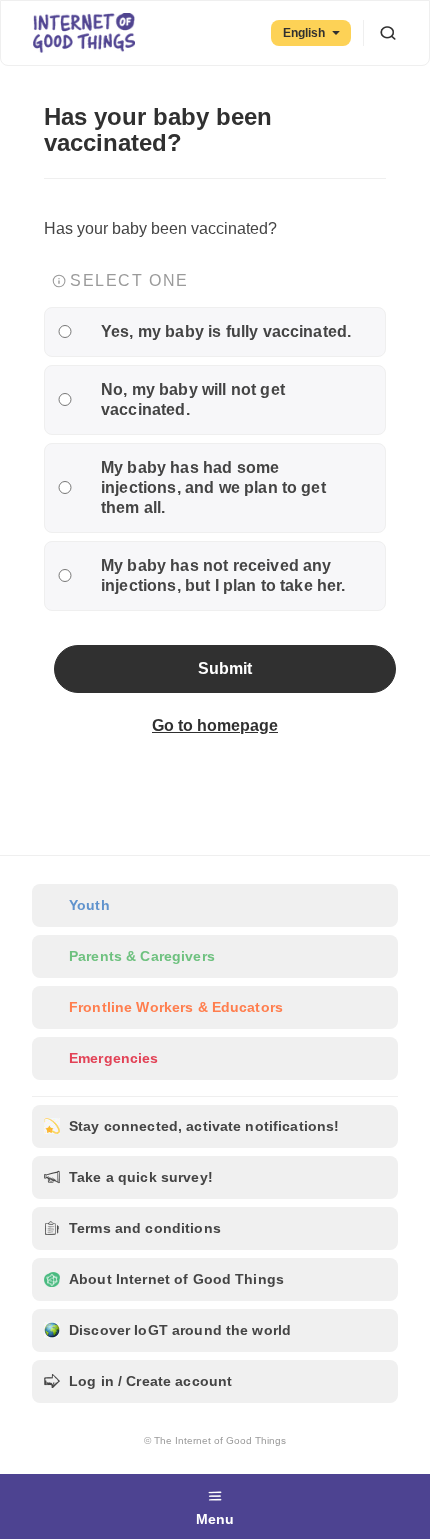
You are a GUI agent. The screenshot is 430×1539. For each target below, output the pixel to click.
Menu (215, 1519)
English (304, 33)
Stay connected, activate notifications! (204, 1126)
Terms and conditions (145, 1228)
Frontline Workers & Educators (176, 1007)
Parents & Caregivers (142, 956)
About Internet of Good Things (176, 1279)
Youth (89, 905)
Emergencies (114, 1058)
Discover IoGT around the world (180, 1330)
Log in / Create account (150, 1381)
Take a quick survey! (141, 1177)
